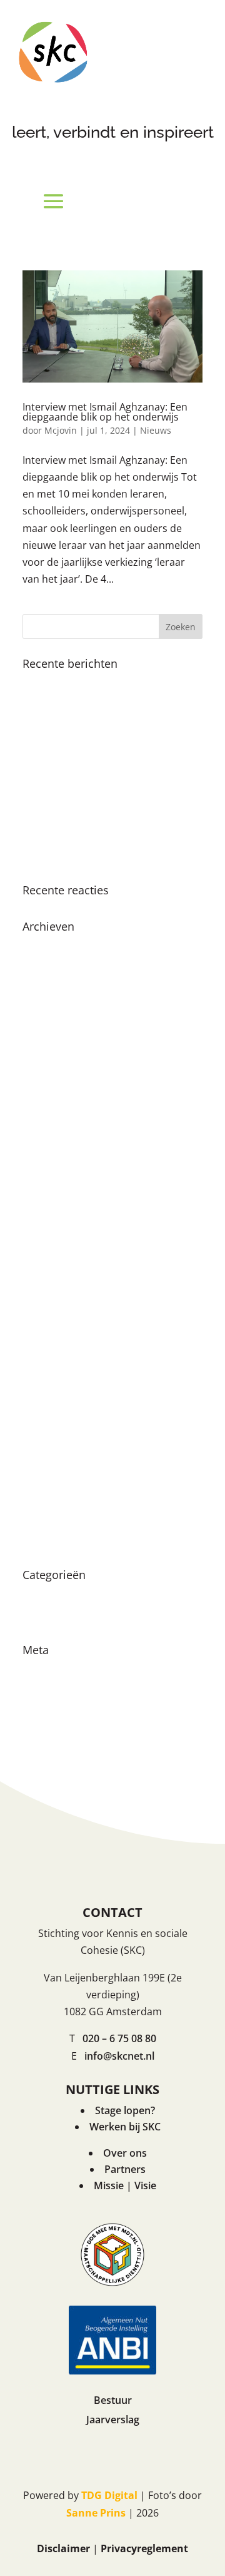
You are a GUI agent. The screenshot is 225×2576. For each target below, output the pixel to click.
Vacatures (46, 1617)
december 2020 (59, 1475)
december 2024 (59, 969)
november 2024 (60, 991)
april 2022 (46, 1277)
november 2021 (60, 1343)
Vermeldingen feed (67, 1692)
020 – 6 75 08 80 (119, 2038)
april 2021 (46, 1431)
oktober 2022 (54, 1233)
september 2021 (61, 1365)
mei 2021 (44, 1409)
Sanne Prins (96, 2513)
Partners (125, 2169)
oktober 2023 (54, 1145)
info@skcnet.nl (119, 2056)
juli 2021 (42, 1387)
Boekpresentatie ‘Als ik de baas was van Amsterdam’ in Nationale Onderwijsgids (107, 745)
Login (36, 1670)
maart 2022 (49, 1299)
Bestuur (113, 2400)
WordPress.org (58, 1736)
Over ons (125, 2153)
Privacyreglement (144, 2548)
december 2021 (59, 1321)
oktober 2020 (54, 1497)
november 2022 (60, 1211)
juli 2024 (42, 1035)
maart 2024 (49, 1079)
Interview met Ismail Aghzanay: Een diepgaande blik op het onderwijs (105, 412)
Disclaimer (63, 2548)
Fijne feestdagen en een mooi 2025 (105, 706)
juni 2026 (44, 946)
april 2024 (46, 1056)
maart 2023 (49, 1189)
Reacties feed (54, 1714)
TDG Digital (109, 2495)
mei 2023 (44, 1167)
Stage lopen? (125, 2110)
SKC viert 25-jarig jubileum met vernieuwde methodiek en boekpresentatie (95, 800)
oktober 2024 (54, 1013)
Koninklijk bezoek (64, 683)
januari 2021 (52, 1453)
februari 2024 (54, 1101)
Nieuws (156, 430)
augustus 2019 (57, 1541)
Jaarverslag (113, 2420)
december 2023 (59, 1123)
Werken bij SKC (125, 2127)
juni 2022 (44, 1255)
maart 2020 (49, 1520)
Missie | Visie (125, 2185)
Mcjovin (61, 430)
